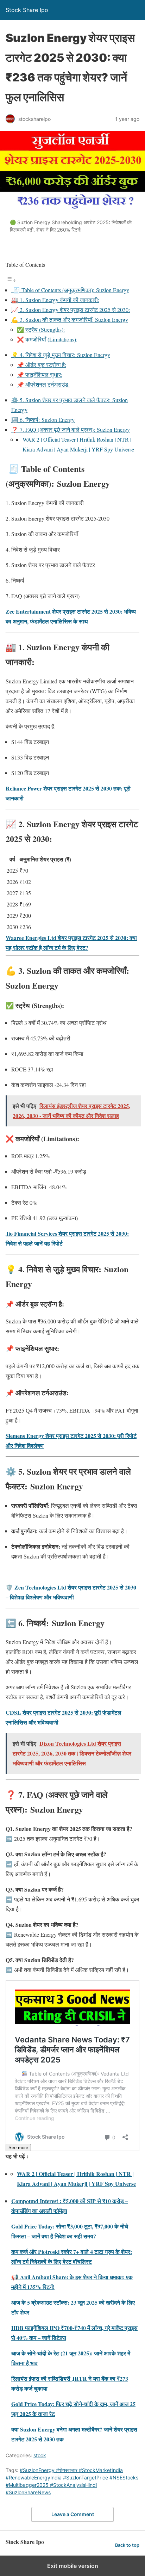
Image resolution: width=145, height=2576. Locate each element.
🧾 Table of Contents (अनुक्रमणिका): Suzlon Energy (70, 290)
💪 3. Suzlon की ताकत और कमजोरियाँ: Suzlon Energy (70, 319)
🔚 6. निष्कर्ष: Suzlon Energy (43, 420)
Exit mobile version (73, 2566)
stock (40, 2455)
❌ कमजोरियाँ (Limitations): (47, 339)
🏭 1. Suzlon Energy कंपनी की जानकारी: (55, 300)
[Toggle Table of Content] (11, 280)
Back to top (127, 2545)
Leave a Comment (73, 2514)
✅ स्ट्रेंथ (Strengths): (41, 329)
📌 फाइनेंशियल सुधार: (40, 374)
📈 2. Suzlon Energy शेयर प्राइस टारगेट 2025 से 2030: (71, 310)
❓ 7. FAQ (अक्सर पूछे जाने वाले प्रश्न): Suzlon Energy (71, 429)
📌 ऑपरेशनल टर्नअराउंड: (43, 384)
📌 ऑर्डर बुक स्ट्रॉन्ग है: (42, 365)
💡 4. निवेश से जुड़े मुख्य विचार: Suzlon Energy (61, 355)
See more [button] (18, 2148)
